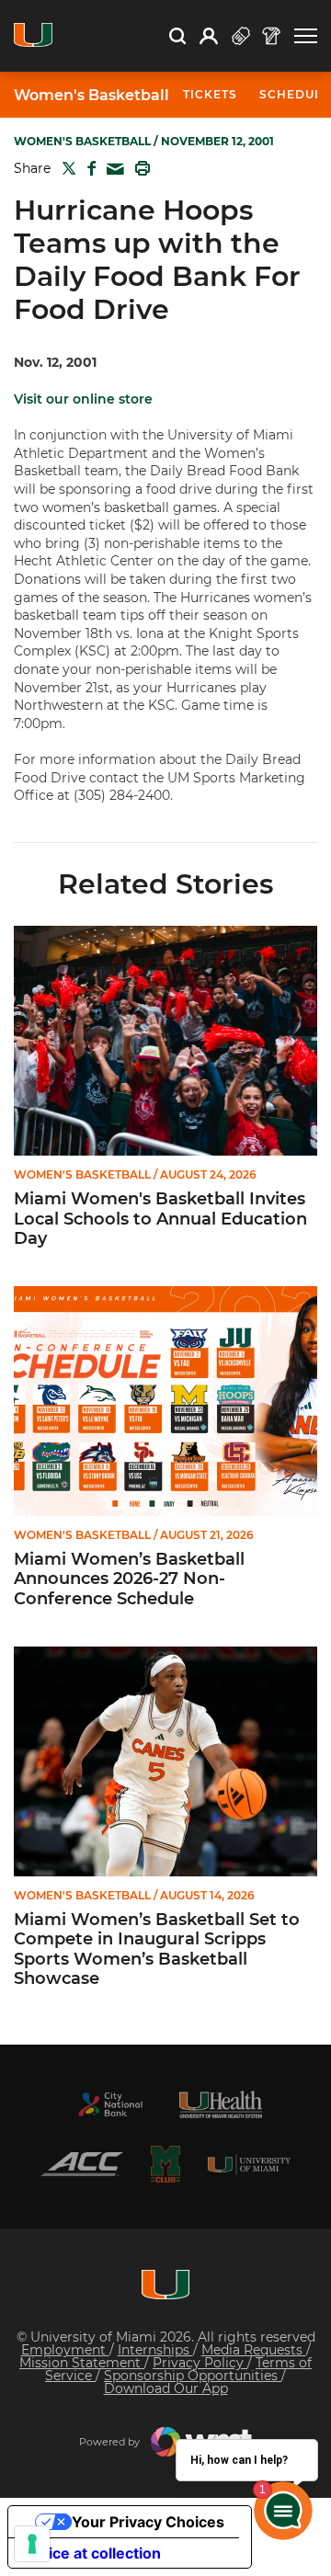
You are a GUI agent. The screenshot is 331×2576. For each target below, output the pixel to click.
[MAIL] (112, 170)
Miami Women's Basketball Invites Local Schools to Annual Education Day (160, 1219)
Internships (155, 2350)
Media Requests (254, 2350)
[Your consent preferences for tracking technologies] (32, 2544)
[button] (306, 36)
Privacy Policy (200, 2363)
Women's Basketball (91, 96)
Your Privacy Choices (148, 2522)
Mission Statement (82, 2363)
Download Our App (166, 2388)
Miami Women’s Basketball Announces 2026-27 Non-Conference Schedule (129, 1579)
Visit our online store (83, 399)
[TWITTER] (65, 168)
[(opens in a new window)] (110, 2104)
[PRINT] (139, 168)
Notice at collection (92, 2553)
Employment (65, 2350)
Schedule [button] (295, 94)
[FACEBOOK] (88, 168)
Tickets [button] (210, 94)
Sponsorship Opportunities (193, 2376)
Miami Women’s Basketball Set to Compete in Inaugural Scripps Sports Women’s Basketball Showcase (157, 1950)
